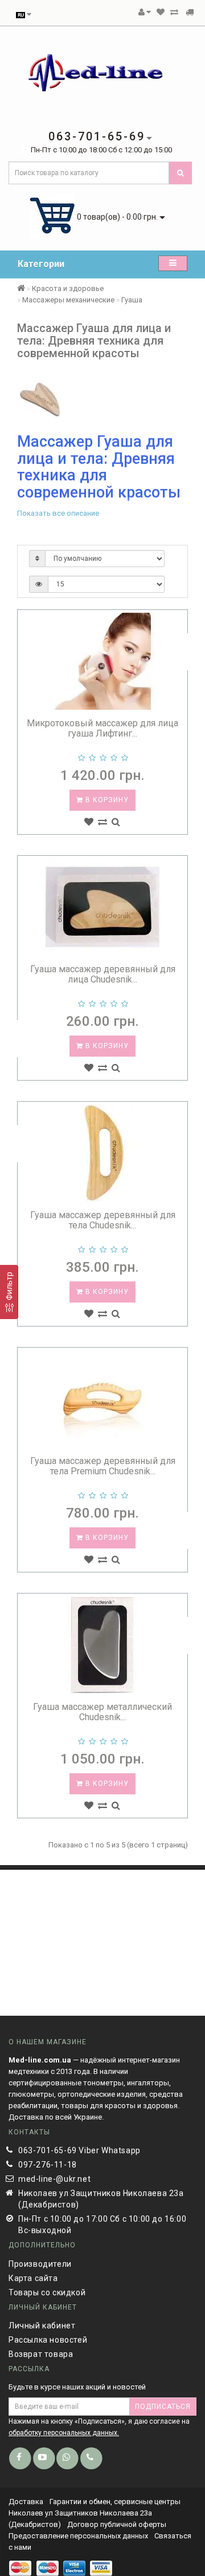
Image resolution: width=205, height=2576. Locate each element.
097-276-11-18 (48, 2165)
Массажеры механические (68, 300)
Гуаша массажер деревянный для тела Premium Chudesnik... (103, 1466)
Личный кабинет (42, 2326)
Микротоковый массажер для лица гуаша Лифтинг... (102, 728)
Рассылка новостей (48, 2340)
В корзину (106, 800)
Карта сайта (33, 2278)
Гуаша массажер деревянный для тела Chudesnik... (103, 1220)
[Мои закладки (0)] (161, 12)
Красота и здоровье (68, 288)
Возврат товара (41, 2354)
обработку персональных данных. (64, 2433)
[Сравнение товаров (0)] (174, 12)
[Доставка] (190, 12)
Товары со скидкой (47, 2292)
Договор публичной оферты (117, 2524)
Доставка (27, 2502)
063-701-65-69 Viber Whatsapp (79, 2150)
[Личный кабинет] (145, 12)
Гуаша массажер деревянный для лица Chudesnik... (103, 974)
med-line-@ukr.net (54, 2179)
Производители (40, 2264)
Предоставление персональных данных (78, 2536)
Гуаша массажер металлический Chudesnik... (102, 1712)
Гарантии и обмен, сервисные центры (115, 2502)
